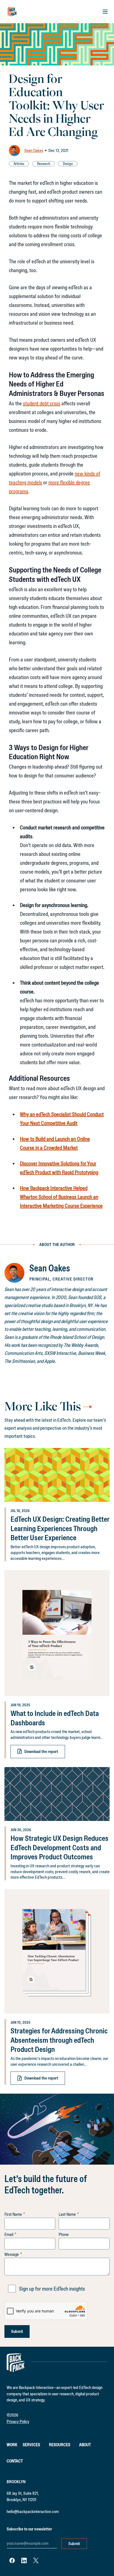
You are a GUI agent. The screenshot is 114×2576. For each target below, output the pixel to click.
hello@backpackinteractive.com (33, 2511)
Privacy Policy (18, 2421)
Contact (15, 2461)
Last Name (67, 2214)
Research (44, 164)
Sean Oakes (34, 150)
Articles (19, 164)
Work (12, 2445)
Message (12, 2254)
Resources (60, 2445)
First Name (13, 2214)
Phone (64, 2235)
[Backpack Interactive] (12, 12)
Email (9, 2235)
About (85, 2445)
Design (68, 164)
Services (31, 2445)
